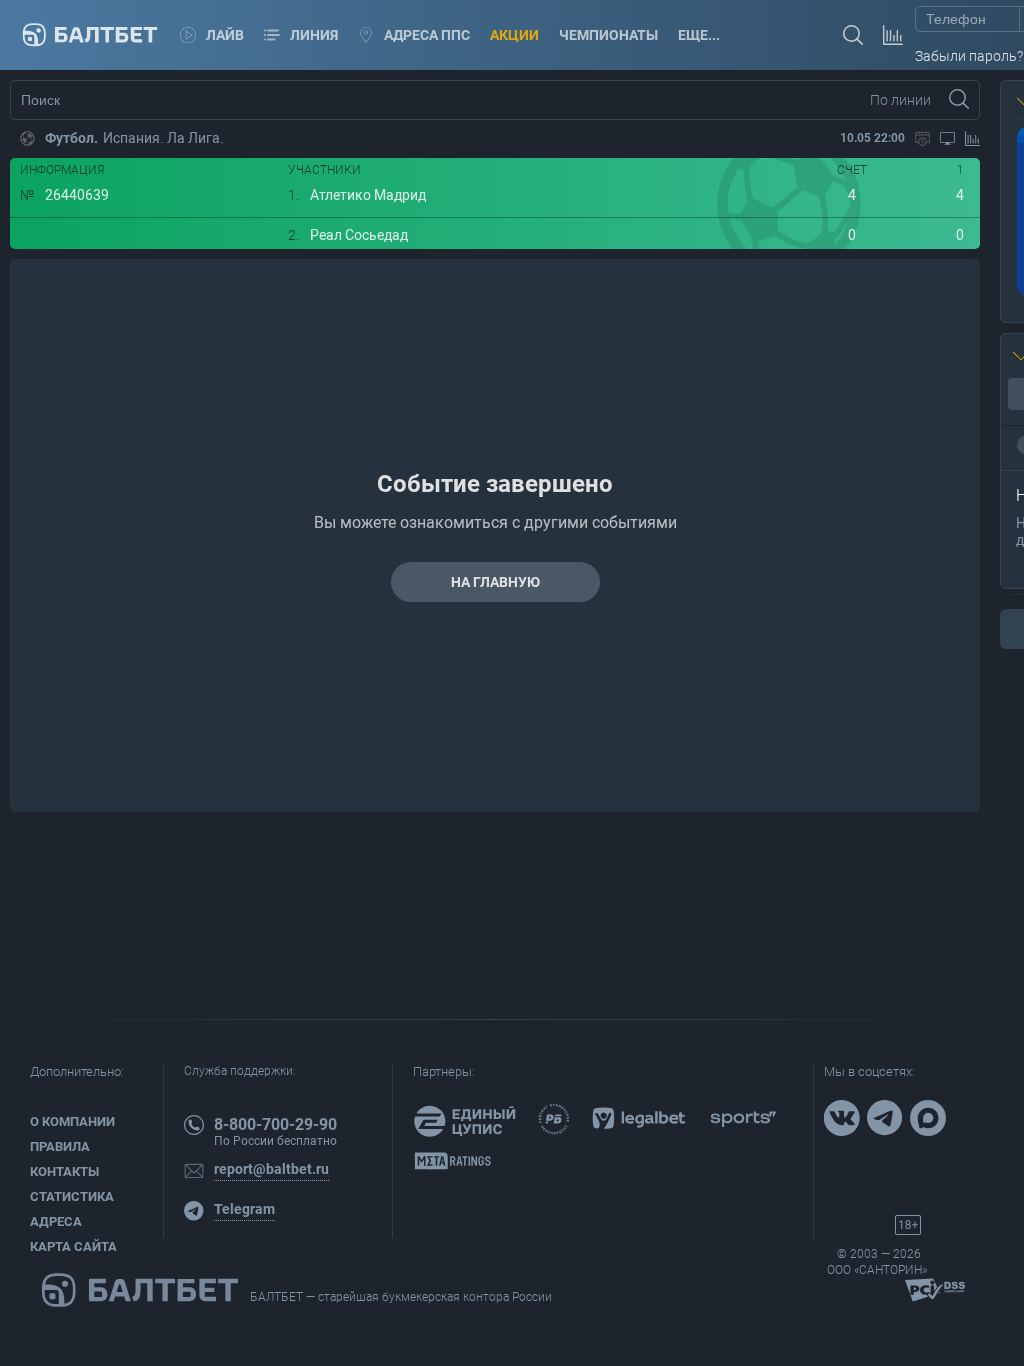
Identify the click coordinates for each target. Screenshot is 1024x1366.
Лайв (225, 35)
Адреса (56, 1221)
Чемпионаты (608, 35)
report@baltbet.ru (271, 1169)
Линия (314, 35)
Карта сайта (73, 1246)
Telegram (244, 1209)
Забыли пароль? (969, 56)
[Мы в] (844, 1120)
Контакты (64, 1171)
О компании (72, 1121)
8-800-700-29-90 (275, 1124)
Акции (514, 35)
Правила (60, 1146)
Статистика (72, 1196)
